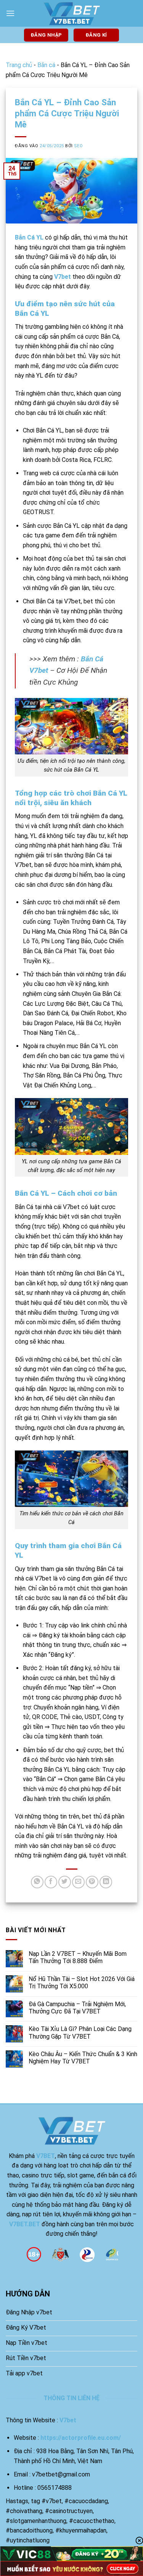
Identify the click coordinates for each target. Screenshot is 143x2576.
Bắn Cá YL (29, 237)
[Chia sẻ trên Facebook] (51, 1882)
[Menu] (10, 13)
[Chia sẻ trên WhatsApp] (37, 1882)
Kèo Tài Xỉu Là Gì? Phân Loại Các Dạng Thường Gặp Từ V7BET (80, 2032)
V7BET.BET (25, 2224)
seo (78, 146)
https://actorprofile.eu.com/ (81, 2438)
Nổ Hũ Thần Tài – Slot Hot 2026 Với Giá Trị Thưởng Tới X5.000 (82, 1983)
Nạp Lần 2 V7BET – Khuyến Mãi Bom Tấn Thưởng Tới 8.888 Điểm (78, 1957)
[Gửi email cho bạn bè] (78, 1882)
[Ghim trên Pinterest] (92, 1882)
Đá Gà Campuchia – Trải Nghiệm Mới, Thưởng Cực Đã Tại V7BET (77, 2008)
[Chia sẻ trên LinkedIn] (106, 1882)
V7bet (63, 277)
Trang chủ (19, 65)
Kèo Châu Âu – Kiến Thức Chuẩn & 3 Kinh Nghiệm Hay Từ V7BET (83, 2058)
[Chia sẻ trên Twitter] (65, 1882)
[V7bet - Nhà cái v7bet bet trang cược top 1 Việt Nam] (72, 14)
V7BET (46, 2156)
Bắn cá (46, 65)
